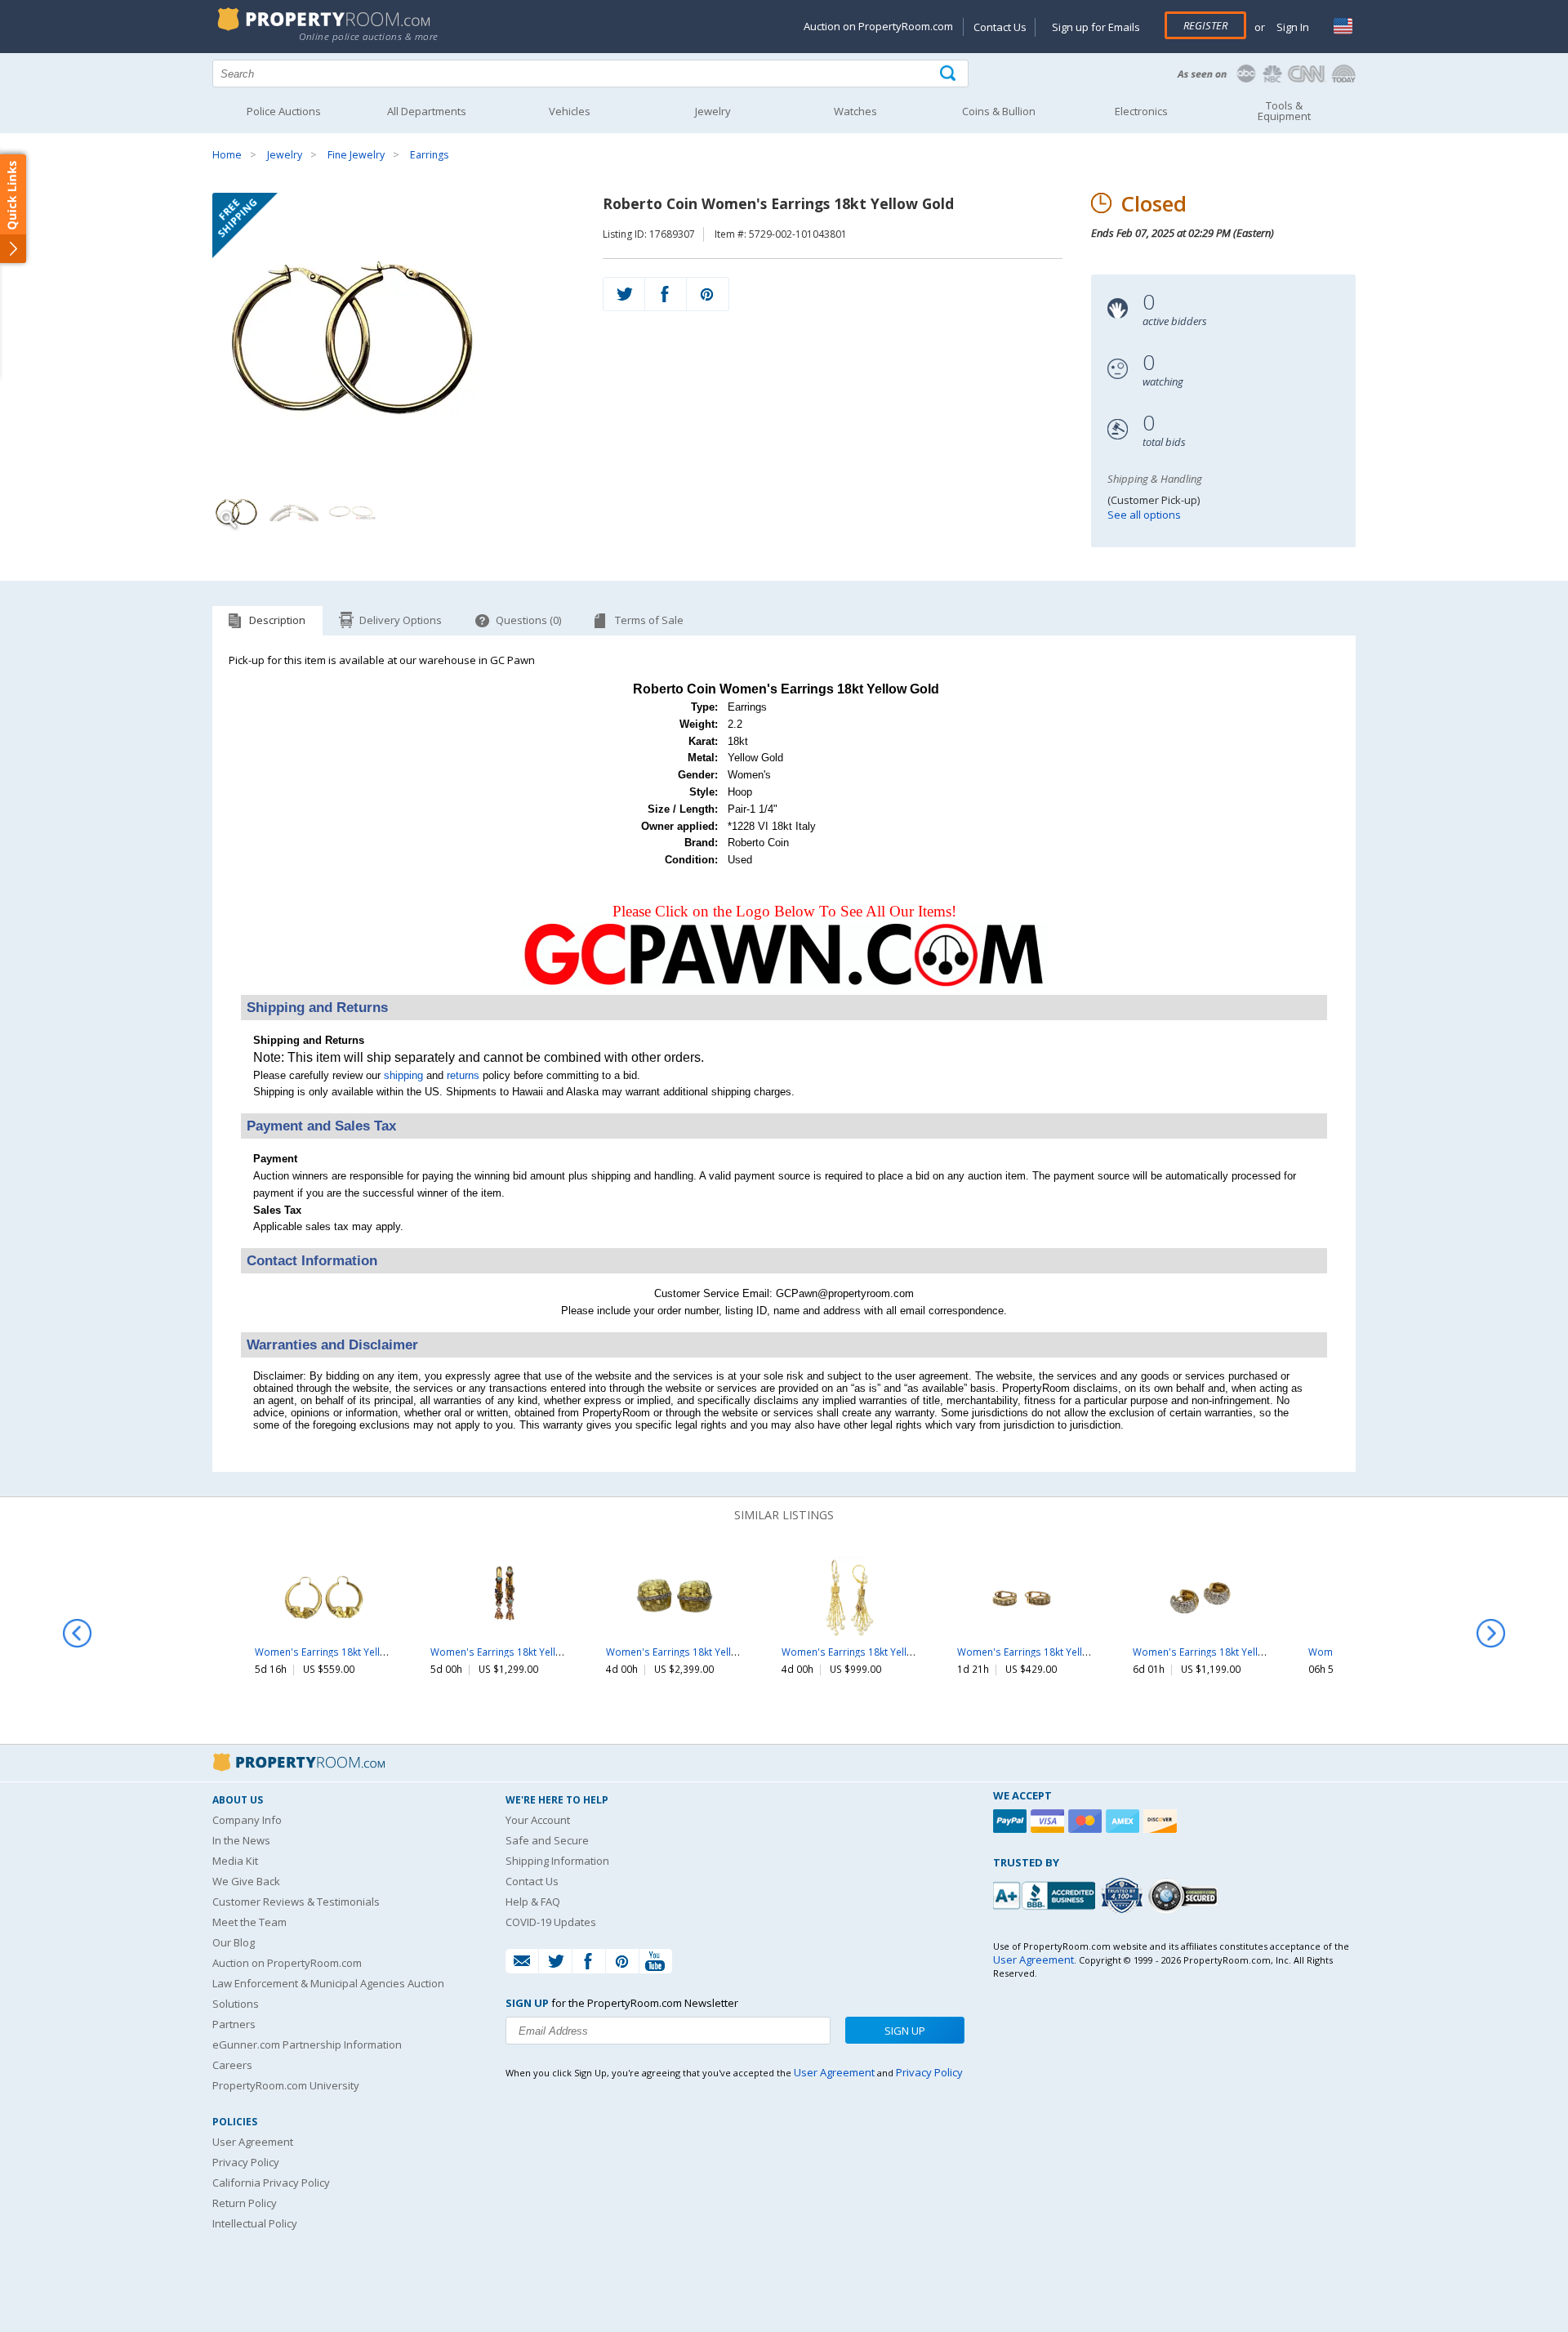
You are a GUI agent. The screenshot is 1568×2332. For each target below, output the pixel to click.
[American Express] (1125, 1821)
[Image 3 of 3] (351, 511)
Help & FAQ (533, 1902)
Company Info (247, 1820)
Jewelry (285, 155)
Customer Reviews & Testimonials (296, 1902)
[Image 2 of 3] (294, 511)
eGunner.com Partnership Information (307, 2044)
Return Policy (245, 2203)
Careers (232, 2065)
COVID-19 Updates (551, 1922)
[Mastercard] (1087, 1821)
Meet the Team (249, 1922)
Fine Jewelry (356, 155)
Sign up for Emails (1096, 27)
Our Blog (234, 1942)
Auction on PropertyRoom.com (878, 26)
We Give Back (246, 1881)
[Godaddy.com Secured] (1185, 1895)
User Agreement (253, 2142)
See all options (1144, 515)
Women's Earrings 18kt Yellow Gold (337, 1652)
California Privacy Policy (271, 2183)
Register (1205, 25)
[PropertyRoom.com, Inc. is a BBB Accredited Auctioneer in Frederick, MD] (1046, 1894)
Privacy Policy (246, 2162)
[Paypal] (1012, 1821)
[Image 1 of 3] (393, 336)
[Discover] (1162, 1821)
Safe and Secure (547, 1840)
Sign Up (905, 2031)
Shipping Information (557, 1861)
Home (227, 155)
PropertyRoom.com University (286, 2085)
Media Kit (235, 1861)
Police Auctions (284, 111)
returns (463, 1075)
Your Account (538, 1820)
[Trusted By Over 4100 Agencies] (1124, 1896)
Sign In (1292, 27)
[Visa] (1049, 1821)
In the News (241, 1840)
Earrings (429, 155)
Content (16, 207)
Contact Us (1000, 27)
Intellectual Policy (255, 2223)
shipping (403, 1075)
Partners (234, 2024)
